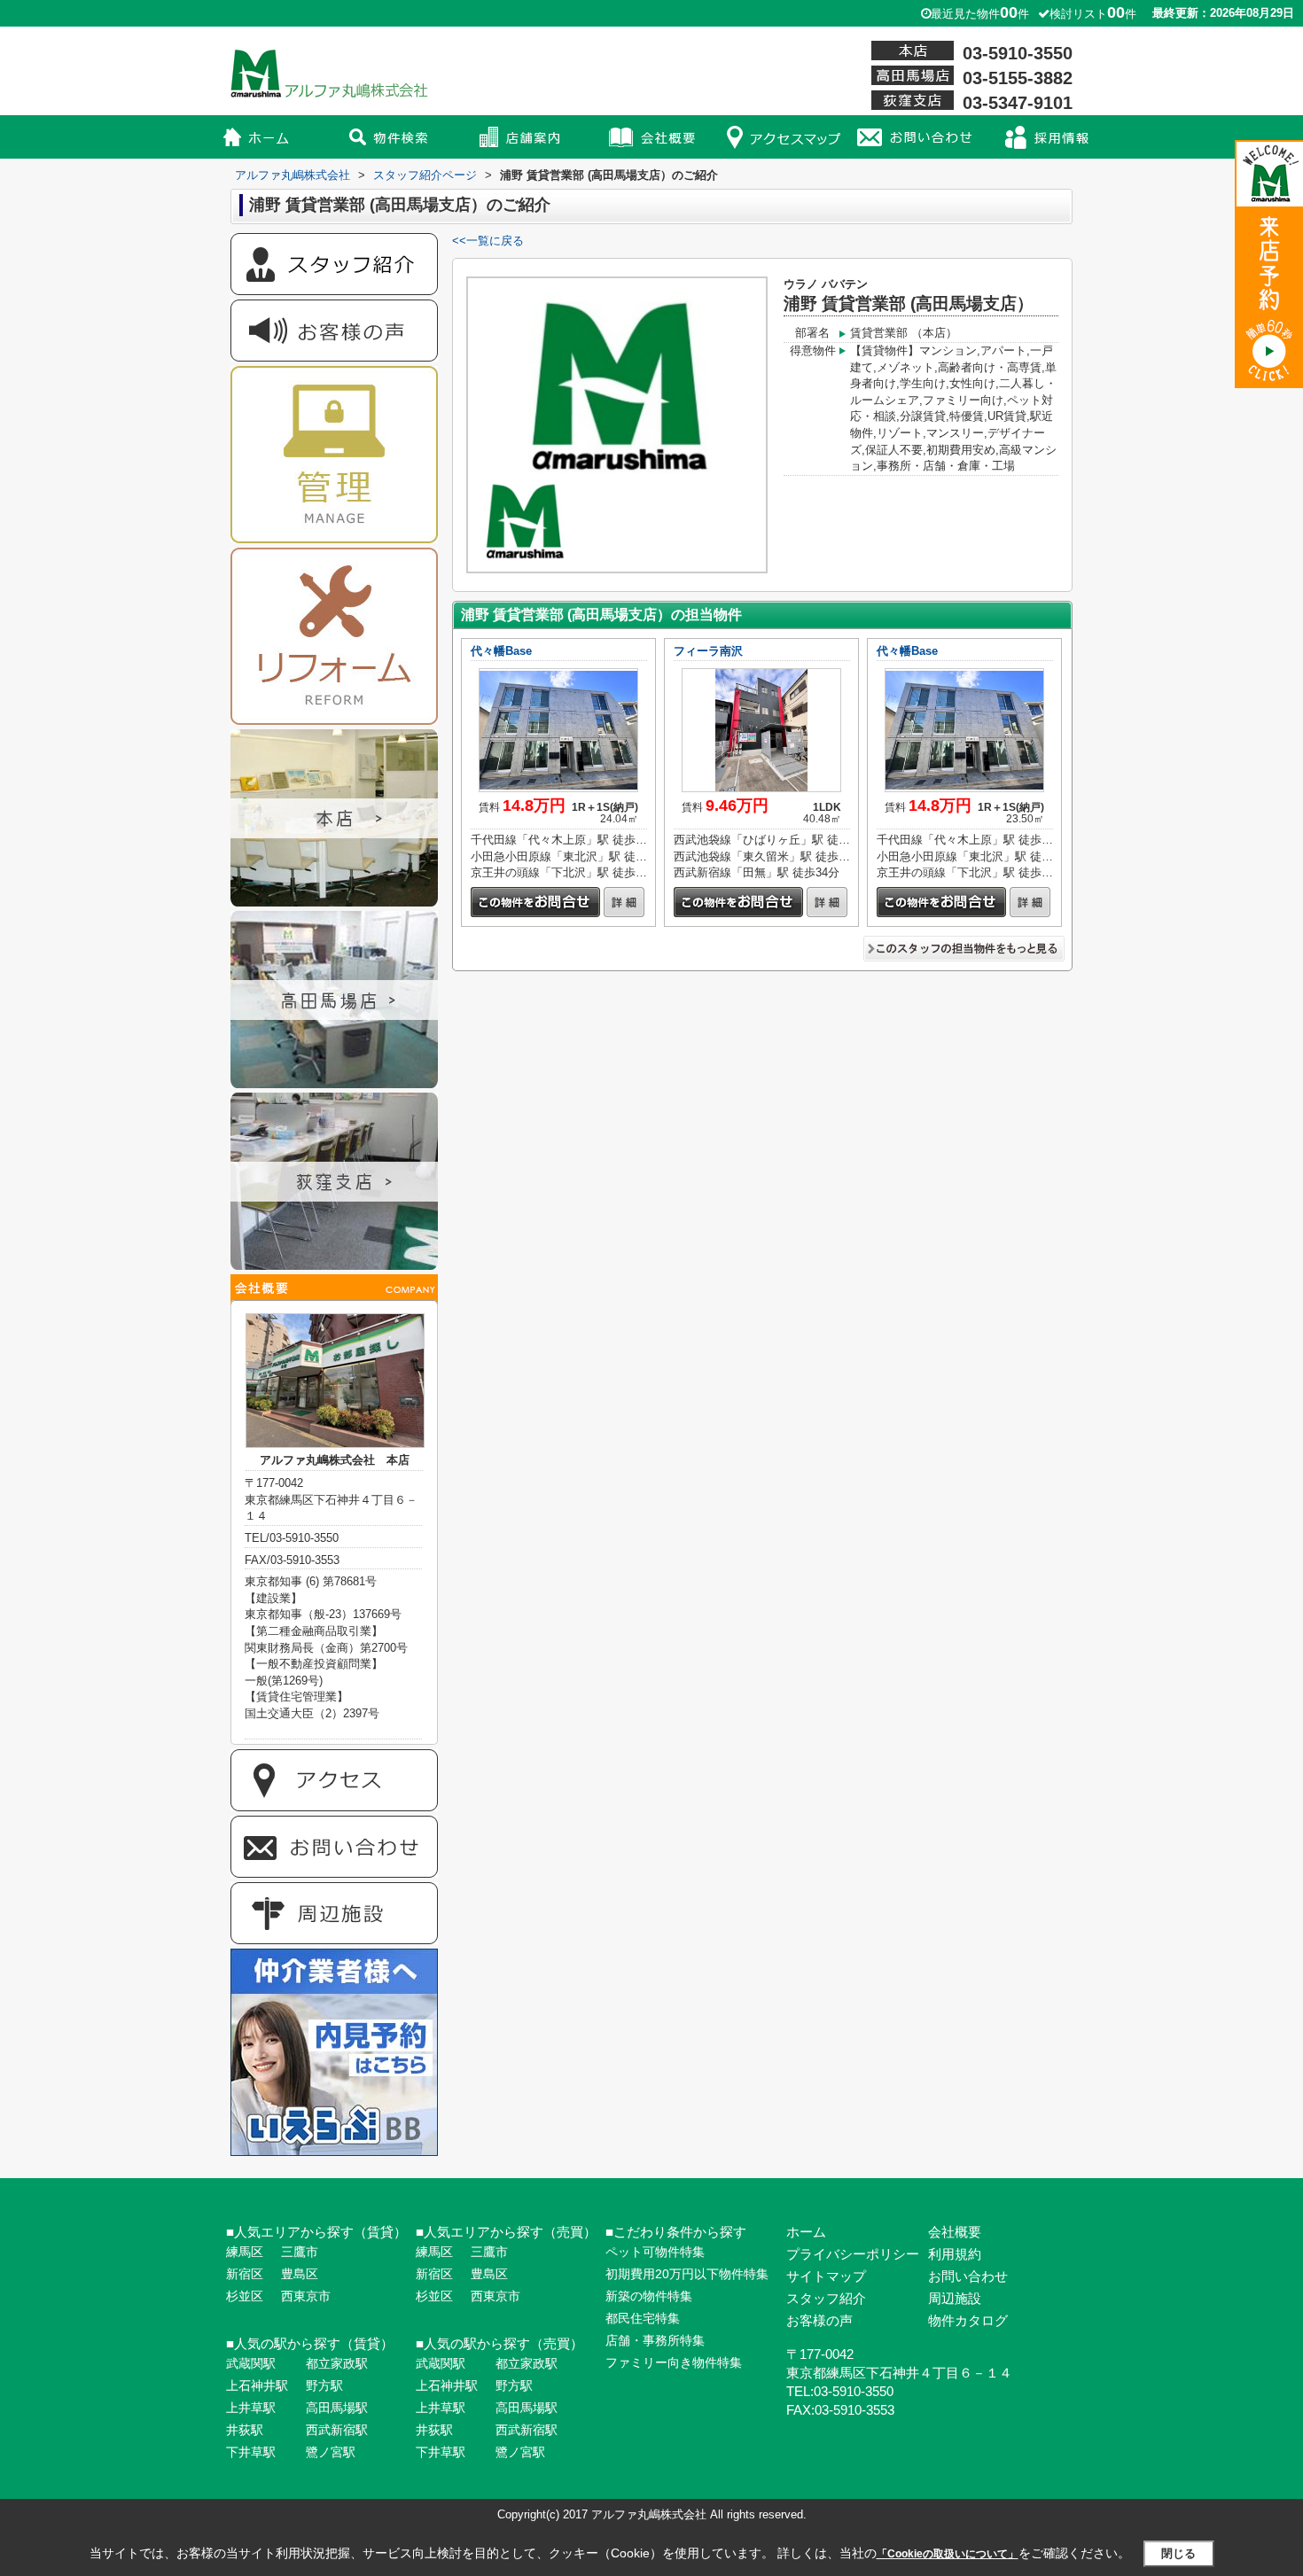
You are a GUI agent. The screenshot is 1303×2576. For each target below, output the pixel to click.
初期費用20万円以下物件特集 (687, 2274)
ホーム (806, 2232)
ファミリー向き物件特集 (674, 2362)
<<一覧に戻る (488, 241)
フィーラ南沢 (708, 651)
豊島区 (300, 2274)
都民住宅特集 (643, 2318)
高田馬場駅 (337, 2408)
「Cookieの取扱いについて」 (948, 2554)
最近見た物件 (980, 14)
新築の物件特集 (649, 2296)
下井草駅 (251, 2452)
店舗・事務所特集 (655, 2340)
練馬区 (245, 2252)
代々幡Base (501, 651)
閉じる (1178, 2553)
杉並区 (245, 2296)
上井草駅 (251, 2408)
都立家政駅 (337, 2363)
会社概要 (955, 2232)
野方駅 (324, 2385)
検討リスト (1093, 14)
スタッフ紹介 (826, 2298)
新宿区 (245, 2274)
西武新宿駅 (337, 2430)
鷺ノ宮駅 (331, 2452)
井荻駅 (245, 2430)
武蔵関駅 (251, 2363)
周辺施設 (955, 2298)
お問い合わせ (968, 2276)
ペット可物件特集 (655, 2252)
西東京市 (306, 2296)
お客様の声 (819, 2320)
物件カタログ (968, 2320)
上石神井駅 (257, 2385)
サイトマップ (826, 2276)
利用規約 (955, 2254)
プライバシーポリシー (853, 2254)
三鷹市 (300, 2252)
